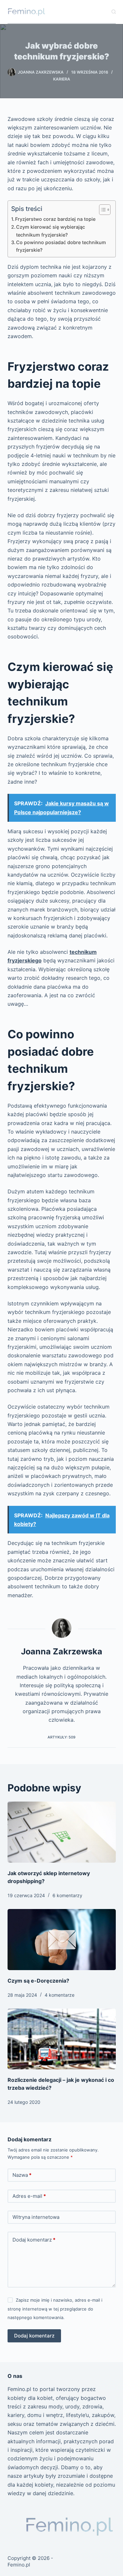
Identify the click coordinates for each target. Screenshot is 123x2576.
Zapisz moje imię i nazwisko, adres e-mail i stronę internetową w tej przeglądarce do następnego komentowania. (55, 2309)
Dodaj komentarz (34, 2240)
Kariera (62, 79)
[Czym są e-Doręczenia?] (62, 1940)
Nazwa (22, 2175)
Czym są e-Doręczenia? (38, 1981)
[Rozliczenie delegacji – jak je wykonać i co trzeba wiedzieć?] (62, 2039)
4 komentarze (60, 1995)
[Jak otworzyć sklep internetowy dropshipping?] (62, 1832)
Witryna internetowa (36, 2217)
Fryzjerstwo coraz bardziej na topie (55, 219)
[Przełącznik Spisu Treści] (102, 210)
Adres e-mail (29, 2196)
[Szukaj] (114, 12)
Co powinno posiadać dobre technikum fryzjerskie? (61, 246)
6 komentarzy (67, 1895)
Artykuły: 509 (61, 1737)
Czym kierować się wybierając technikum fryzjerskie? (51, 231)
